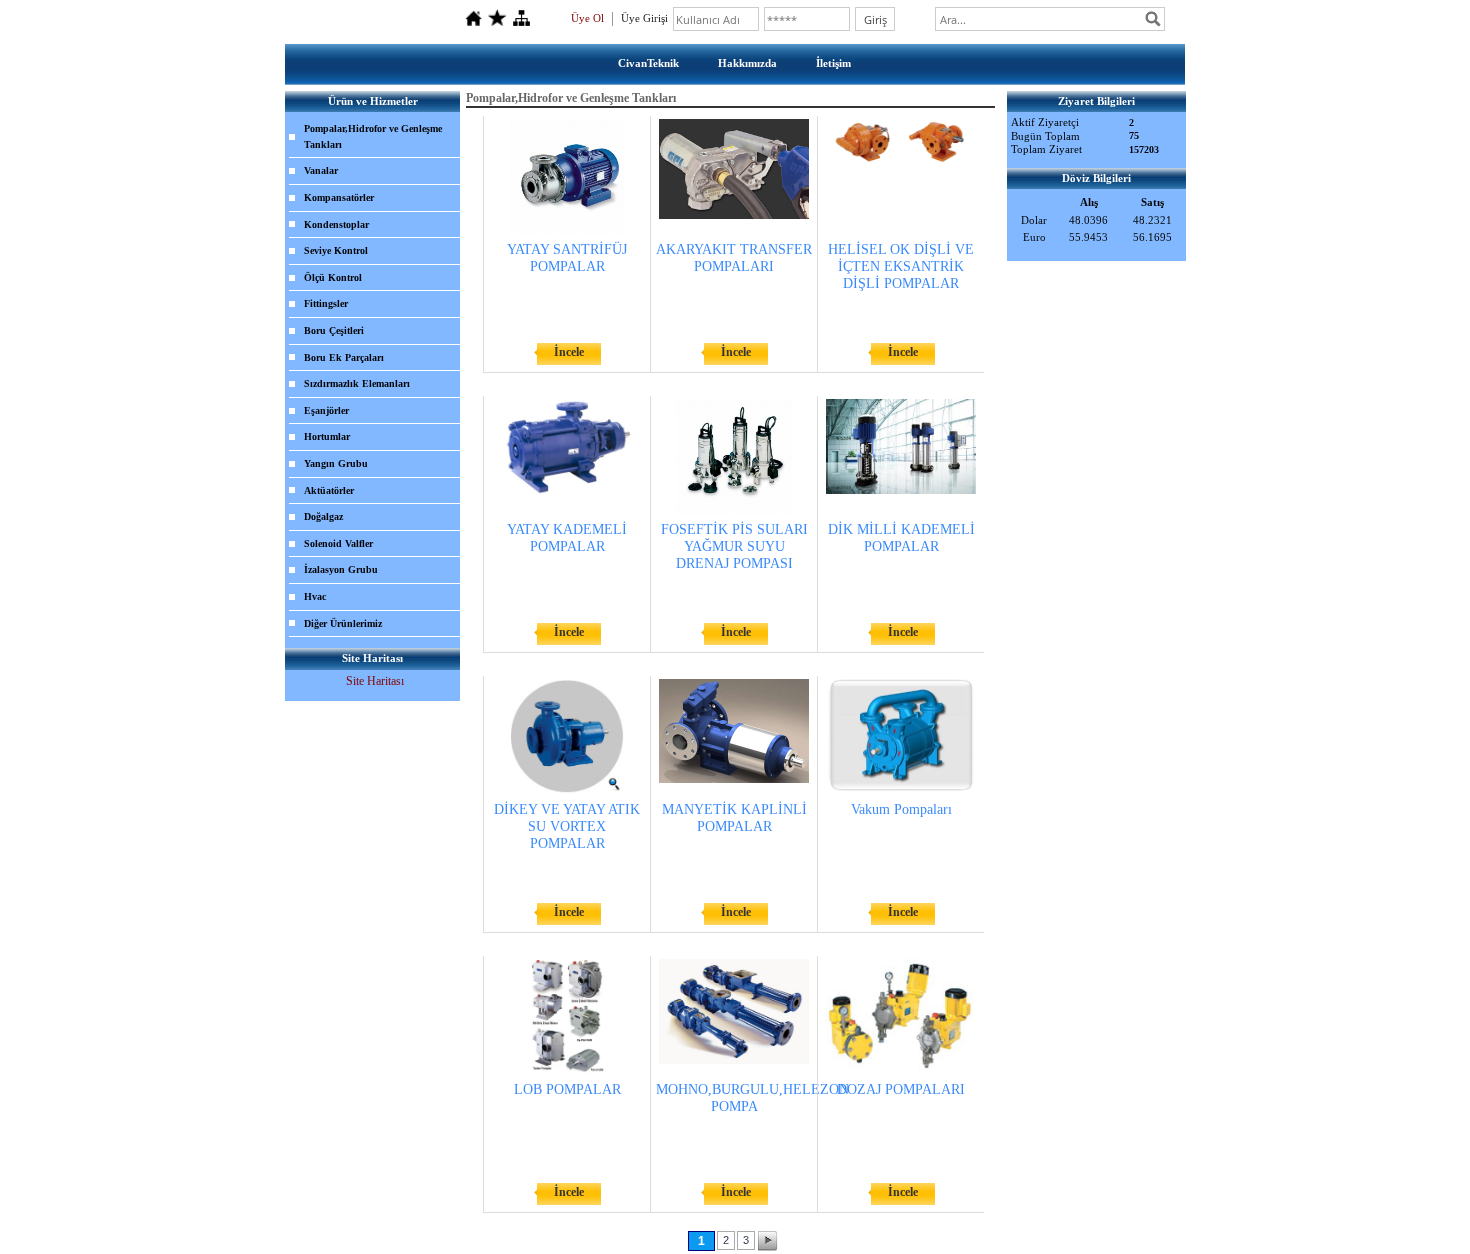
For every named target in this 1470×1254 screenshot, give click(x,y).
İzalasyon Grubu (341, 569)
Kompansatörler (339, 197)
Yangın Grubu (336, 463)
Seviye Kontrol (336, 250)
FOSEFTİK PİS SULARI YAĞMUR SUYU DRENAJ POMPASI (734, 546)
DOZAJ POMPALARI (901, 1089)
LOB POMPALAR (567, 1089)
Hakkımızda (747, 63)
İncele (569, 352)
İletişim (833, 63)
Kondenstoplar (336, 224)
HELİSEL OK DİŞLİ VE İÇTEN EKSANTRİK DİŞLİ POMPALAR (901, 266)
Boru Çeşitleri (334, 330)
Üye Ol (587, 18)
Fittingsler (326, 303)
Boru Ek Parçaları (344, 357)
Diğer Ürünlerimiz (343, 623)
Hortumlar (327, 436)
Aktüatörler (329, 490)
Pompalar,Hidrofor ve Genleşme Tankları (373, 136)
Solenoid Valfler (338, 543)
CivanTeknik (648, 63)
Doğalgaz (323, 516)
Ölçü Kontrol (333, 277)
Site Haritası (375, 681)
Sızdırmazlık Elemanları (357, 383)
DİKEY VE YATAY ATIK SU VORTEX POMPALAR (567, 826)
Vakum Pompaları (901, 809)
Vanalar (321, 170)
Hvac (315, 596)
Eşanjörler (326, 410)
